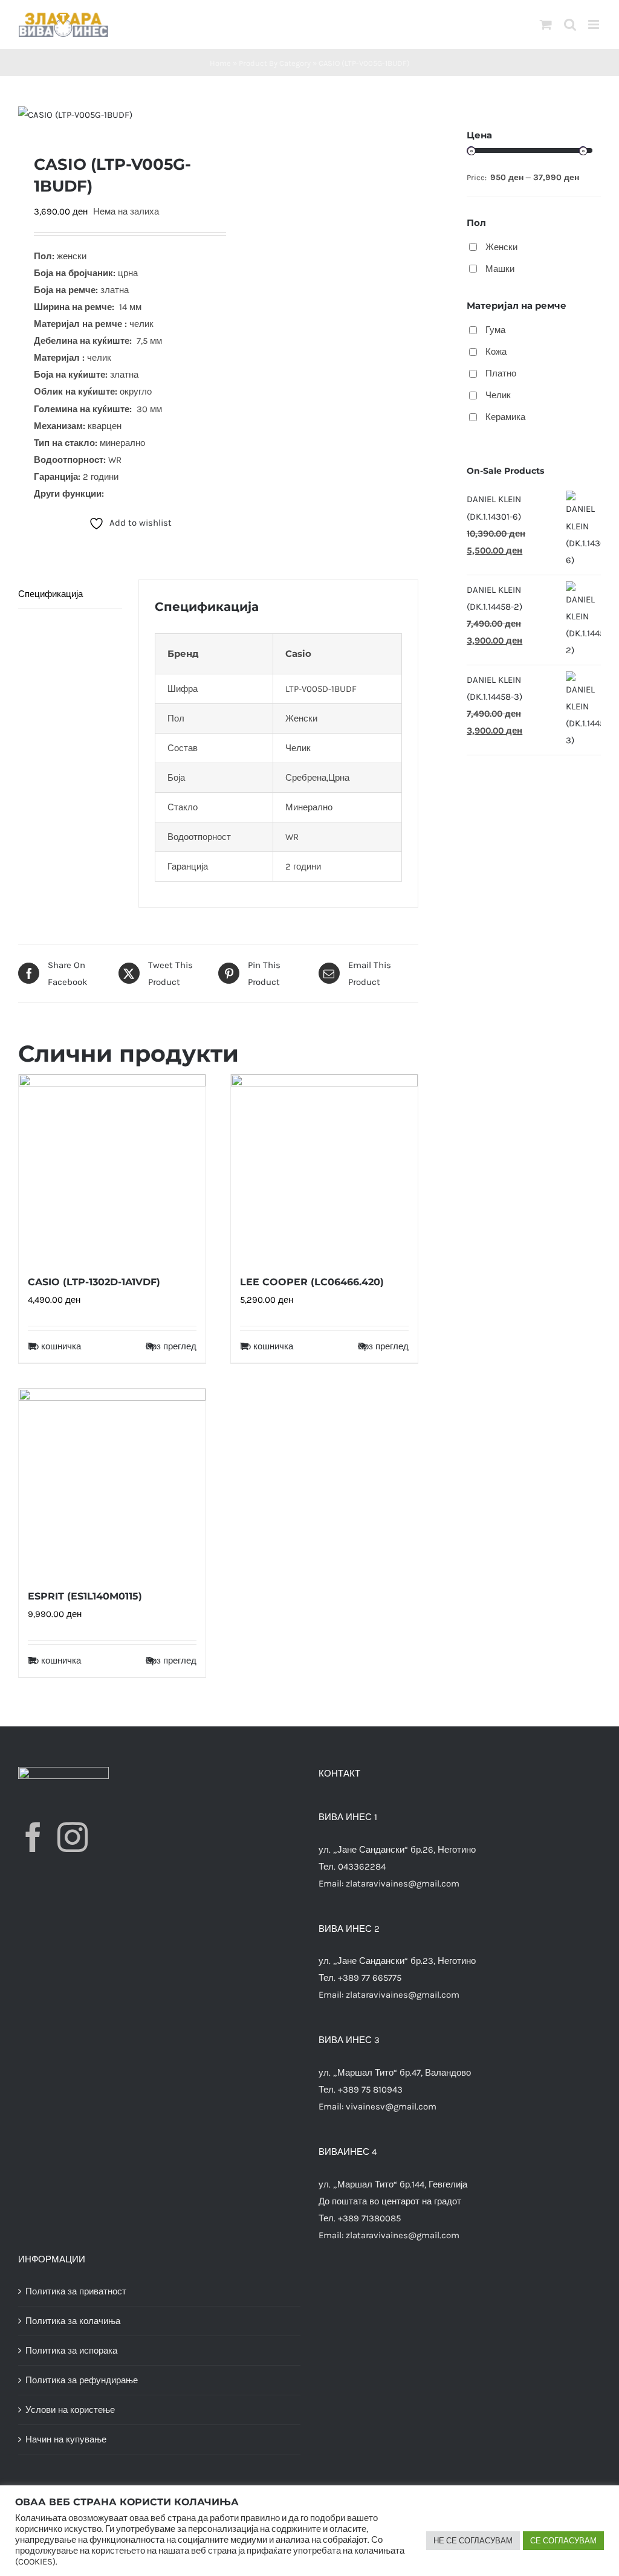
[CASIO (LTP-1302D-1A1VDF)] (112, 1168)
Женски (501, 247)
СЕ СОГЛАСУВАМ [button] (563, 2541)
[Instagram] (73, 1837)
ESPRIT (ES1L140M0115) (85, 1596)
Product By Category (275, 63)
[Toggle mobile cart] (546, 24)
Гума (495, 330)
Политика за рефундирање (82, 2380)
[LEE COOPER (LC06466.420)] (324, 1168)
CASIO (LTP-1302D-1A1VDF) (94, 1282)
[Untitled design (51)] (114, 115)
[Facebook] (33, 1837)
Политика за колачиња (73, 2321)
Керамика (505, 417)
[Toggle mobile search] (570, 24)
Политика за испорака (71, 2351)
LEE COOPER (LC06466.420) (312, 1282)
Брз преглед (171, 1346)
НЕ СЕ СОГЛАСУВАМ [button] (473, 2541)
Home (220, 63)
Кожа (496, 352)
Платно (501, 373)
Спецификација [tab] (50, 594)
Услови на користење (70, 2410)
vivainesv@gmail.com (391, 2106)
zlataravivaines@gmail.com (403, 1884)
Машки (500, 269)
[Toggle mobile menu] (595, 24)
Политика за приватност (76, 2291)
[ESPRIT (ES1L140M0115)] (112, 1482)
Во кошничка (54, 1346)
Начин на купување (66, 2439)
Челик (498, 395)
